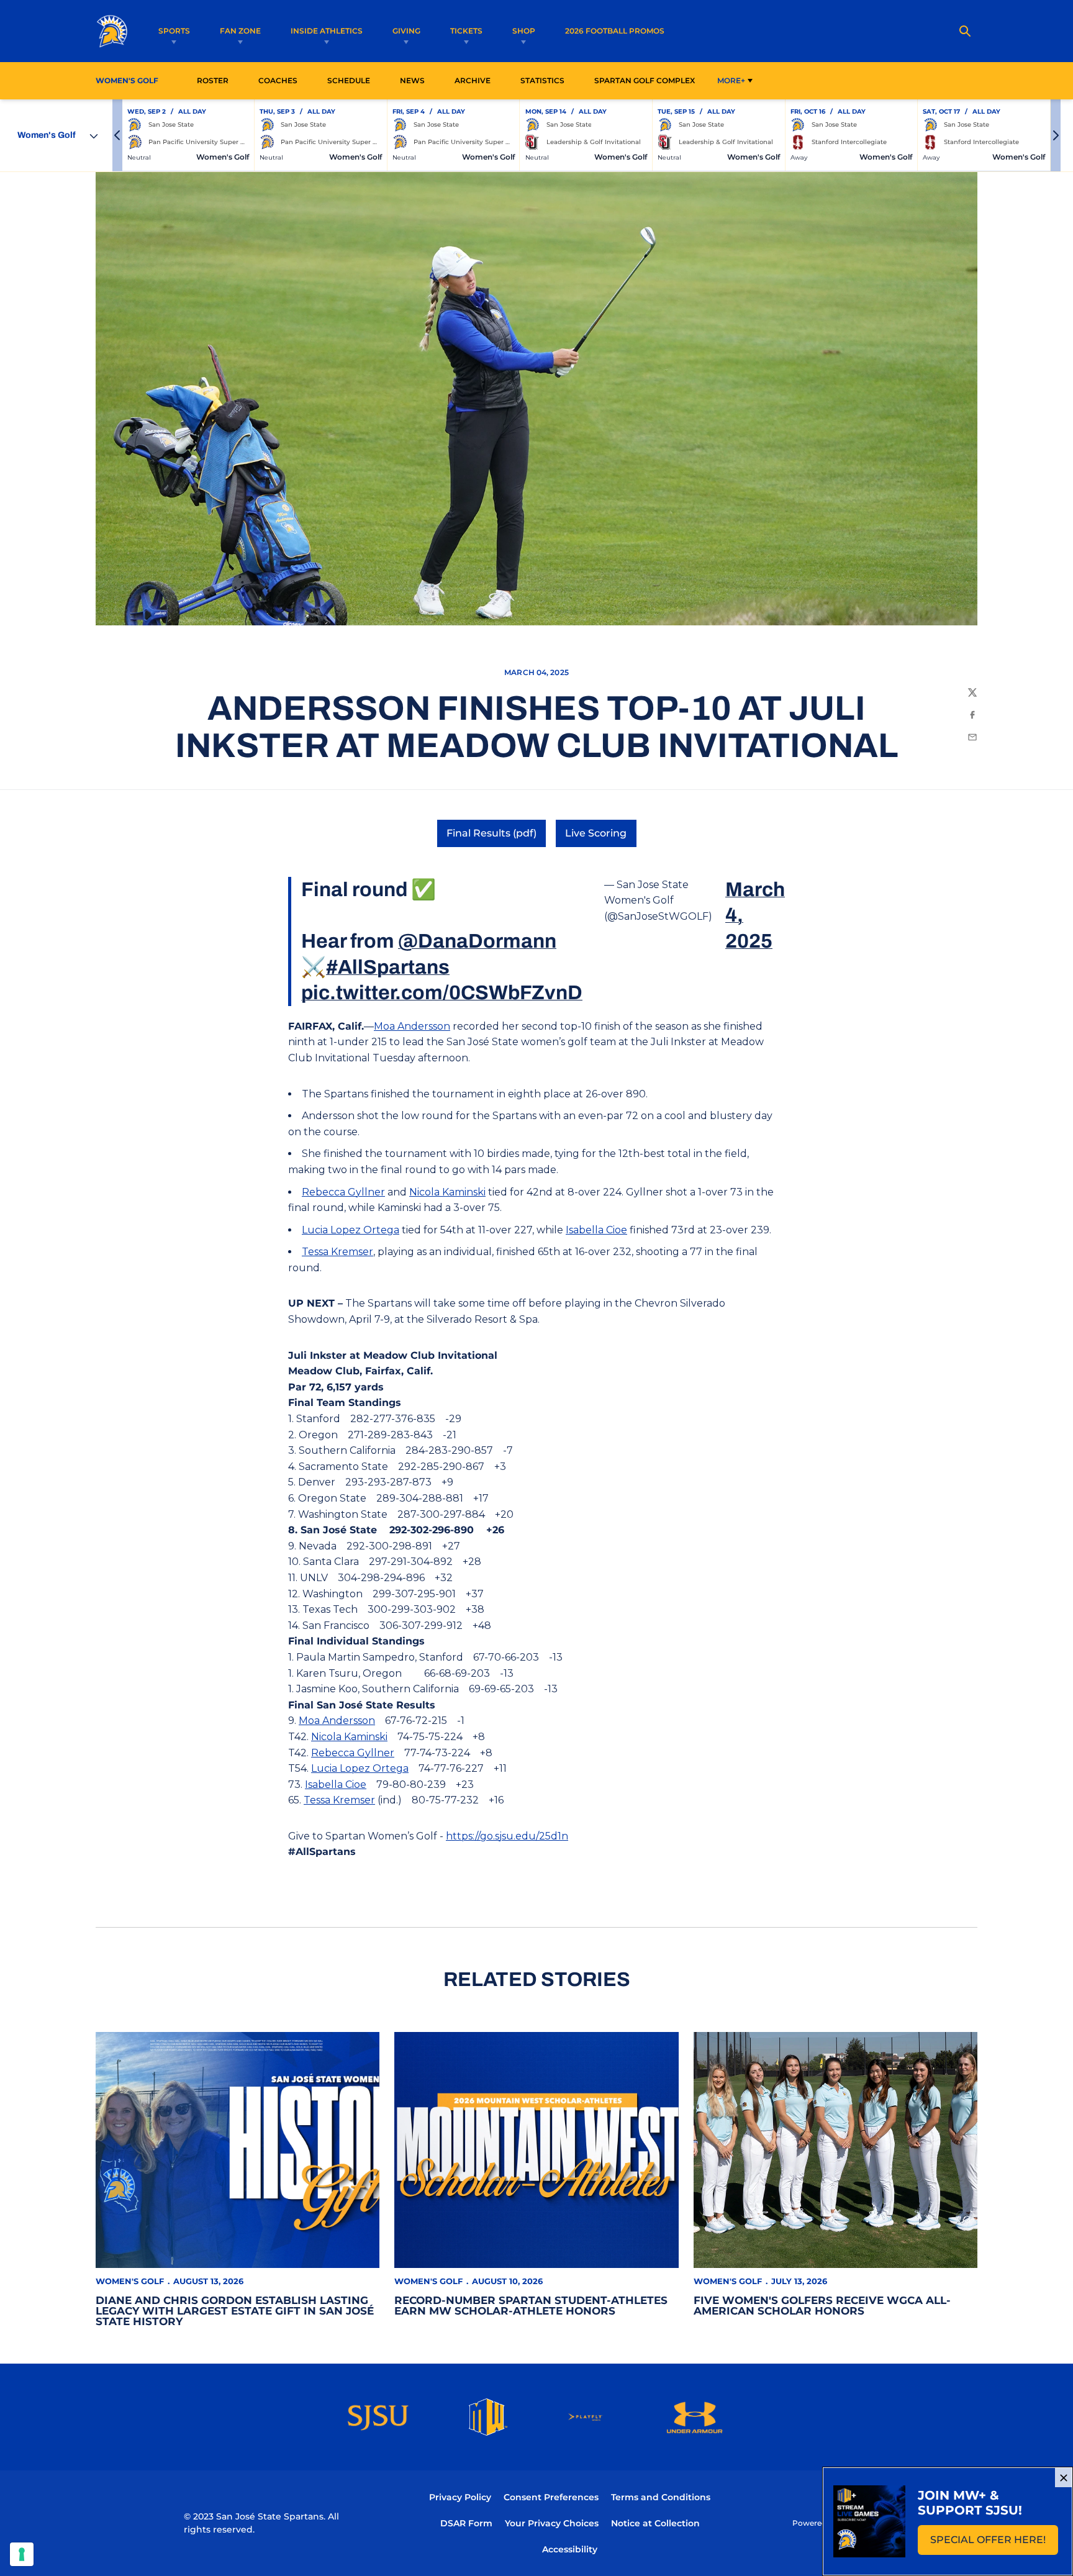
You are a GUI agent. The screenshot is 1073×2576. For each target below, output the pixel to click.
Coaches (278, 80)
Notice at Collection (655, 2523)
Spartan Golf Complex (648, 80)
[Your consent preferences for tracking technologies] (22, 2554)
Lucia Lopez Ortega (351, 1230)
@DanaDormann (477, 941)
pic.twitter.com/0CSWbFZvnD (442, 993)
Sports (174, 31)
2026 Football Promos (615, 30)
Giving (406, 31)
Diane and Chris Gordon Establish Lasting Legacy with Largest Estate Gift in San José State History (235, 2311)
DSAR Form (466, 2523)
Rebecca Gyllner (343, 1192)
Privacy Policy (460, 2497)
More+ (731, 80)
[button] (117, 135)
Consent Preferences (551, 2497)
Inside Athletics (327, 31)
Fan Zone (240, 31)
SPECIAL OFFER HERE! (994, 2543)
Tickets (466, 31)
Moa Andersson (412, 1026)
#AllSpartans (388, 967)
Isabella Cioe (596, 1230)
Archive (473, 80)
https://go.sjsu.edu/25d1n (507, 1836)
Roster (213, 80)
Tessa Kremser (337, 1252)
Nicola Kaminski (447, 1192)
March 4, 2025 (755, 915)
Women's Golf (130, 2281)
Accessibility (570, 2549)
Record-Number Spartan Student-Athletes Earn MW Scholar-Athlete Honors (531, 2306)
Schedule (349, 80)
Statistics (546, 80)
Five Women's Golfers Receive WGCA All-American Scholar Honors (822, 2306)
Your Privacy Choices (552, 2523)
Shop (524, 31)
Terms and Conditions (661, 2497)
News (412, 80)
